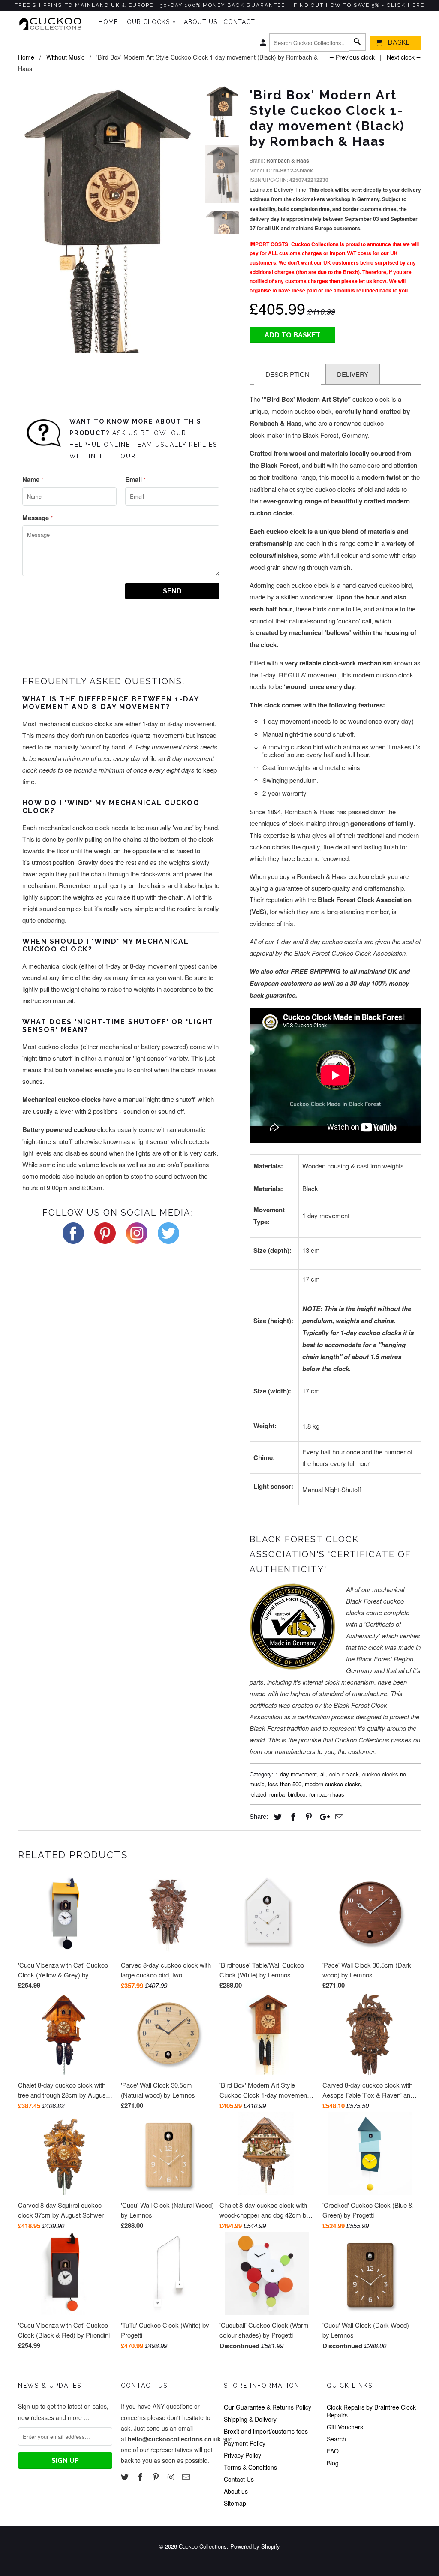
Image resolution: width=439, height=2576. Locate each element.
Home (108, 22)
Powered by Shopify (255, 2546)
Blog (333, 2463)
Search (336, 2439)
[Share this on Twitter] (277, 1816)
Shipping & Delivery (250, 2419)
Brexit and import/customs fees (266, 2431)
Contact (239, 22)
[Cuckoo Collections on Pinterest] (156, 2477)
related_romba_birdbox (278, 1794)
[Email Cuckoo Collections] (187, 2477)
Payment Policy (245, 2443)
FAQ (333, 2451)
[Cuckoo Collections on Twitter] (126, 2477)
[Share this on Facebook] (292, 1816)
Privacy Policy (242, 2455)
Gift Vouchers (345, 2427)
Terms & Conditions (250, 2467)
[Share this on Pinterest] (307, 1816)
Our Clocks (151, 22)
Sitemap (235, 2503)
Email (135, 479)
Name (33, 479)
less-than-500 (285, 1784)
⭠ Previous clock (352, 57)
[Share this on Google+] (322, 1816)
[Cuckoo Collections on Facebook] (141, 2477)
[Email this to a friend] (338, 1816)
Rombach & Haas (288, 160)
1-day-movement (296, 1774)
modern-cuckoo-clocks (333, 1784)
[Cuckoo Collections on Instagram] (171, 2477)
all (323, 1774)
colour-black (344, 1774)
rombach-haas (327, 1794)
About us (236, 2491)
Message (38, 518)
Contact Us (239, 2479)
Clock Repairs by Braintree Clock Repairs (371, 2411)
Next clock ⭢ (404, 57)
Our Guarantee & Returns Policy (268, 2407)
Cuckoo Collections (203, 2546)
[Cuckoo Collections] (52, 24)
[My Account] (264, 45)
